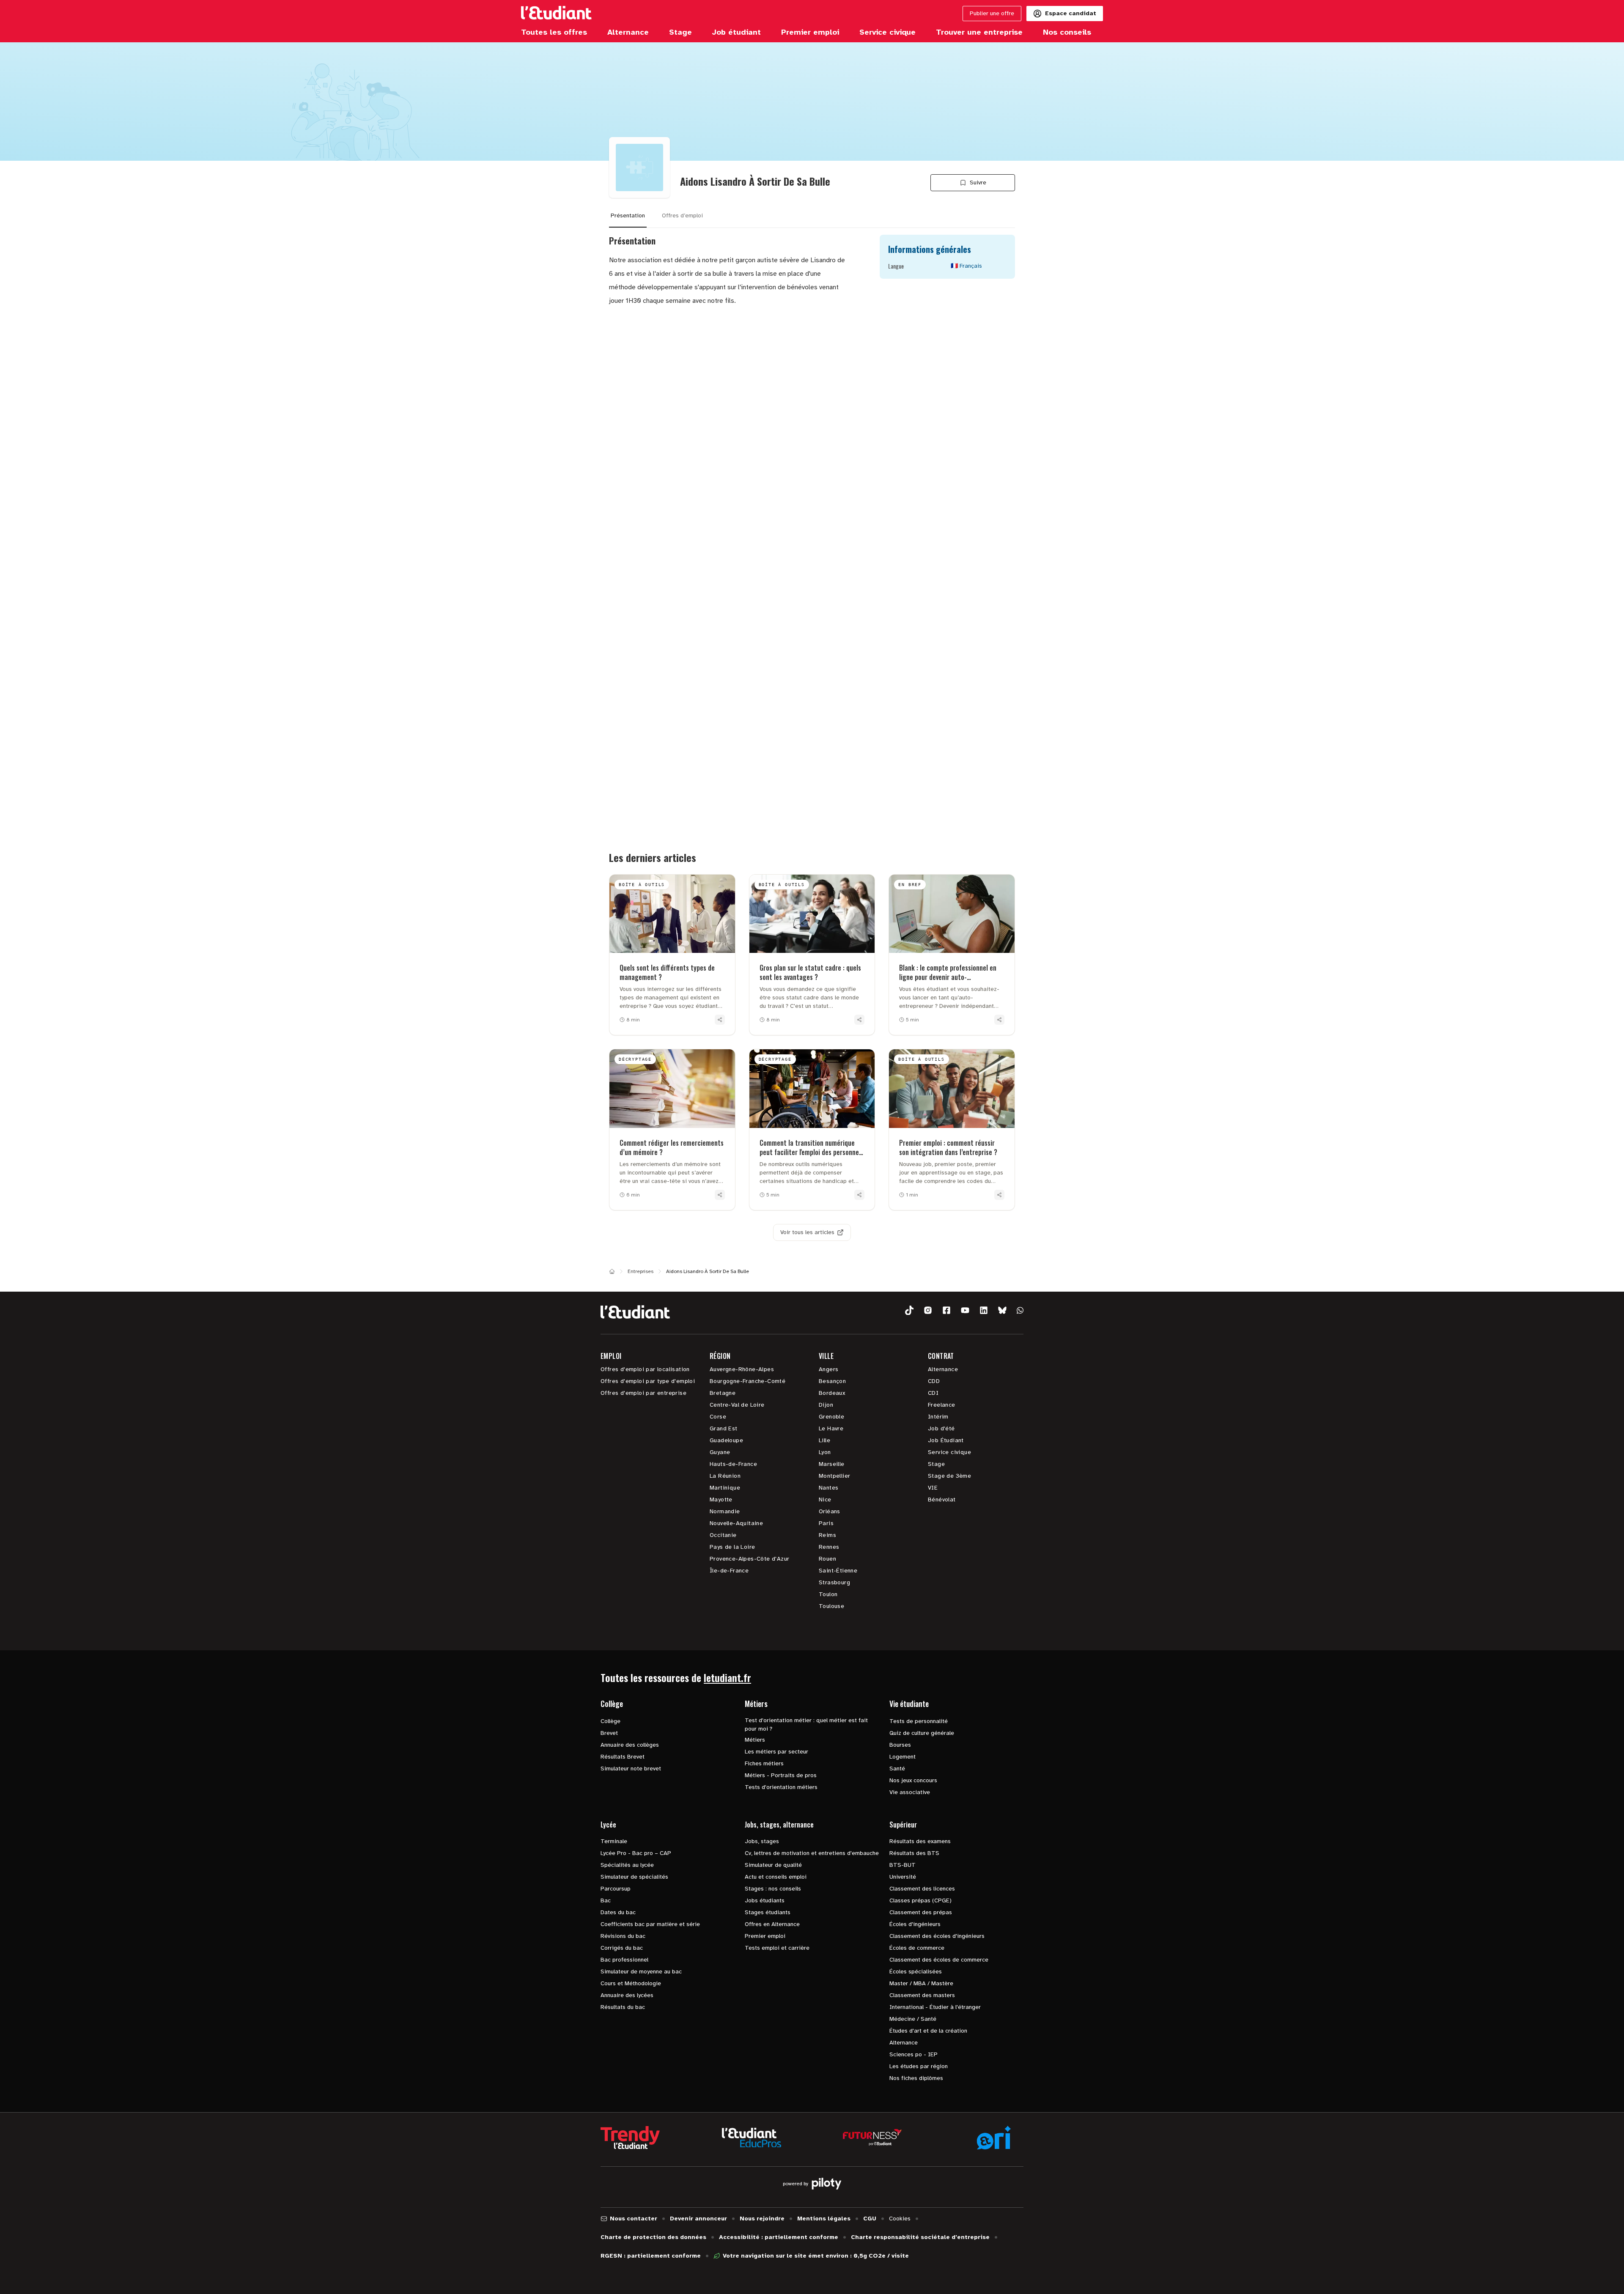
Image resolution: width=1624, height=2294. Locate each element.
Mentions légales (824, 2219)
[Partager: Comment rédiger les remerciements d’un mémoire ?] (720, 1195)
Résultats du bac (623, 2007)
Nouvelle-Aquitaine (736, 1523)
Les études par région (919, 2066)
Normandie (725, 1511)
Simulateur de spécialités (634, 1877)
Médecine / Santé (913, 2019)
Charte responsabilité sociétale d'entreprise (920, 2237)
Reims (827, 1535)
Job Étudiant (946, 1440)
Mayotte (721, 1500)
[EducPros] (752, 2138)
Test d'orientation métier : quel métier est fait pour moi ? (806, 1725)
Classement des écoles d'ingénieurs (937, 1936)
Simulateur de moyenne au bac (641, 1972)
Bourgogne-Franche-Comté (748, 1381)
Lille (824, 1440)
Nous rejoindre (762, 2219)
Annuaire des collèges (630, 1745)
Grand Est (724, 1428)
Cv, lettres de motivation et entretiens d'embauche (812, 1853)
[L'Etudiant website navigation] (556, 14)
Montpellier (834, 1476)
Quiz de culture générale (922, 1733)
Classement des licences (922, 1889)
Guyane (720, 1452)
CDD (934, 1381)
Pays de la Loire (732, 1547)
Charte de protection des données (653, 2237)
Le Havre (831, 1428)
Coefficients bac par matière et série (650, 1924)
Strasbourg (834, 1582)
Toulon (828, 1594)
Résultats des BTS (914, 1853)
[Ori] (994, 2138)
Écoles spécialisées (916, 1972)
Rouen (827, 1559)
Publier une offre (992, 13)
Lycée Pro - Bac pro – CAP (636, 1853)
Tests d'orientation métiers (781, 1787)
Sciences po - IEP (913, 2054)
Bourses (900, 1745)
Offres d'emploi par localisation (645, 1369)
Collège (610, 1721)
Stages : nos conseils (773, 1889)
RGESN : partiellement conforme (651, 2256)
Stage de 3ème (949, 1476)
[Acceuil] (612, 1271)
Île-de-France (729, 1571)
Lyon (825, 1452)
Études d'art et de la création (928, 2031)
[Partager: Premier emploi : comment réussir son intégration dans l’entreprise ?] (999, 1195)
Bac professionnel (624, 1960)
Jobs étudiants (765, 1900)
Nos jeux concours (913, 1780)
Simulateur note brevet (631, 1769)
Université (903, 1877)
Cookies (900, 2219)
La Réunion (725, 1476)
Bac (606, 1900)
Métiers (755, 1740)
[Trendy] (630, 2138)
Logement (903, 1757)
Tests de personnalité (919, 1721)
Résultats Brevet (623, 1757)
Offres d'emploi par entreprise (643, 1393)
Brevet (609, 1733)
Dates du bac (618, 1912)
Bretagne (723, 1393)
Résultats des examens (920, 1841)
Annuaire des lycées (627, 1995)
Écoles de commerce (917, 1948)
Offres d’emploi (682, 215)
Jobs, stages (762, 1841)
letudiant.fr (727, 1677)
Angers (828, 1369)
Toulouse (831, 1606)
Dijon (826, 1405)
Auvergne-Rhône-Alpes (742, 1369)
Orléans (830, 1511)
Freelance (942, 1405)
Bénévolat (942, 1500)
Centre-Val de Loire (737, 1405)
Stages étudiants (768, 1912)
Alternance (943, 1369)
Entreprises (641, 1271)
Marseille (832, 1464)
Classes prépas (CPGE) (920, 1900)
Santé (897, 1769)
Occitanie (723, 1535)
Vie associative (910, 1792)
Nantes (828, 1488)
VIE (933, 1488)
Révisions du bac (623, 1936)
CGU (870, 2219)
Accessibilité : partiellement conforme (779, 2237)
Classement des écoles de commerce (939, 1960)
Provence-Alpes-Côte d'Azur (749, 1559)
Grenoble (831, 1417)
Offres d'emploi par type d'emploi (648, 1381)
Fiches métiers (764, 1763)
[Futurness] (872, 2138)
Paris (826, 1523)
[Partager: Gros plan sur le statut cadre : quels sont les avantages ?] (859, 1020)
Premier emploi (765, 1936)
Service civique (949, 1452)
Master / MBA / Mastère (921, 1983)
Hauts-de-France (733, 1464)
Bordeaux (832, 1393)
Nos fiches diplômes (916, 2078)
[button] (909, 1310)
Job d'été (941, 1428)
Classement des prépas (921, 1912)
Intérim (938, 1417)
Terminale (614, 1841)
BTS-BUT (903, 1865)
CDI (933, 1393)
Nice (825, 1500)
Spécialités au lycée (627, 1865)
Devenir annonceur (698, 2219)
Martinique (725, 1488)
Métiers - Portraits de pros (781, 1775)
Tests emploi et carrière (777, 1948)
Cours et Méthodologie (631, 1983)
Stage (936, 1464)
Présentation (628, 215)
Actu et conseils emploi (776, 1877)
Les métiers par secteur (776, 1752)
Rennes (829, 1547)
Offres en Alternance (772, 1924)
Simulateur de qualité (773, 1865)
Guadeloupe (726, 1440)
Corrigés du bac (622, 1948)
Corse (718, 1417)
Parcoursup (616, 1889)
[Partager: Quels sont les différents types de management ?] (720, 1020)
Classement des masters (922, 1995)
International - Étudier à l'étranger (935, 2007)
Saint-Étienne (838, 1571)
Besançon (832, 1381)
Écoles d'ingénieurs (915, 1924)
